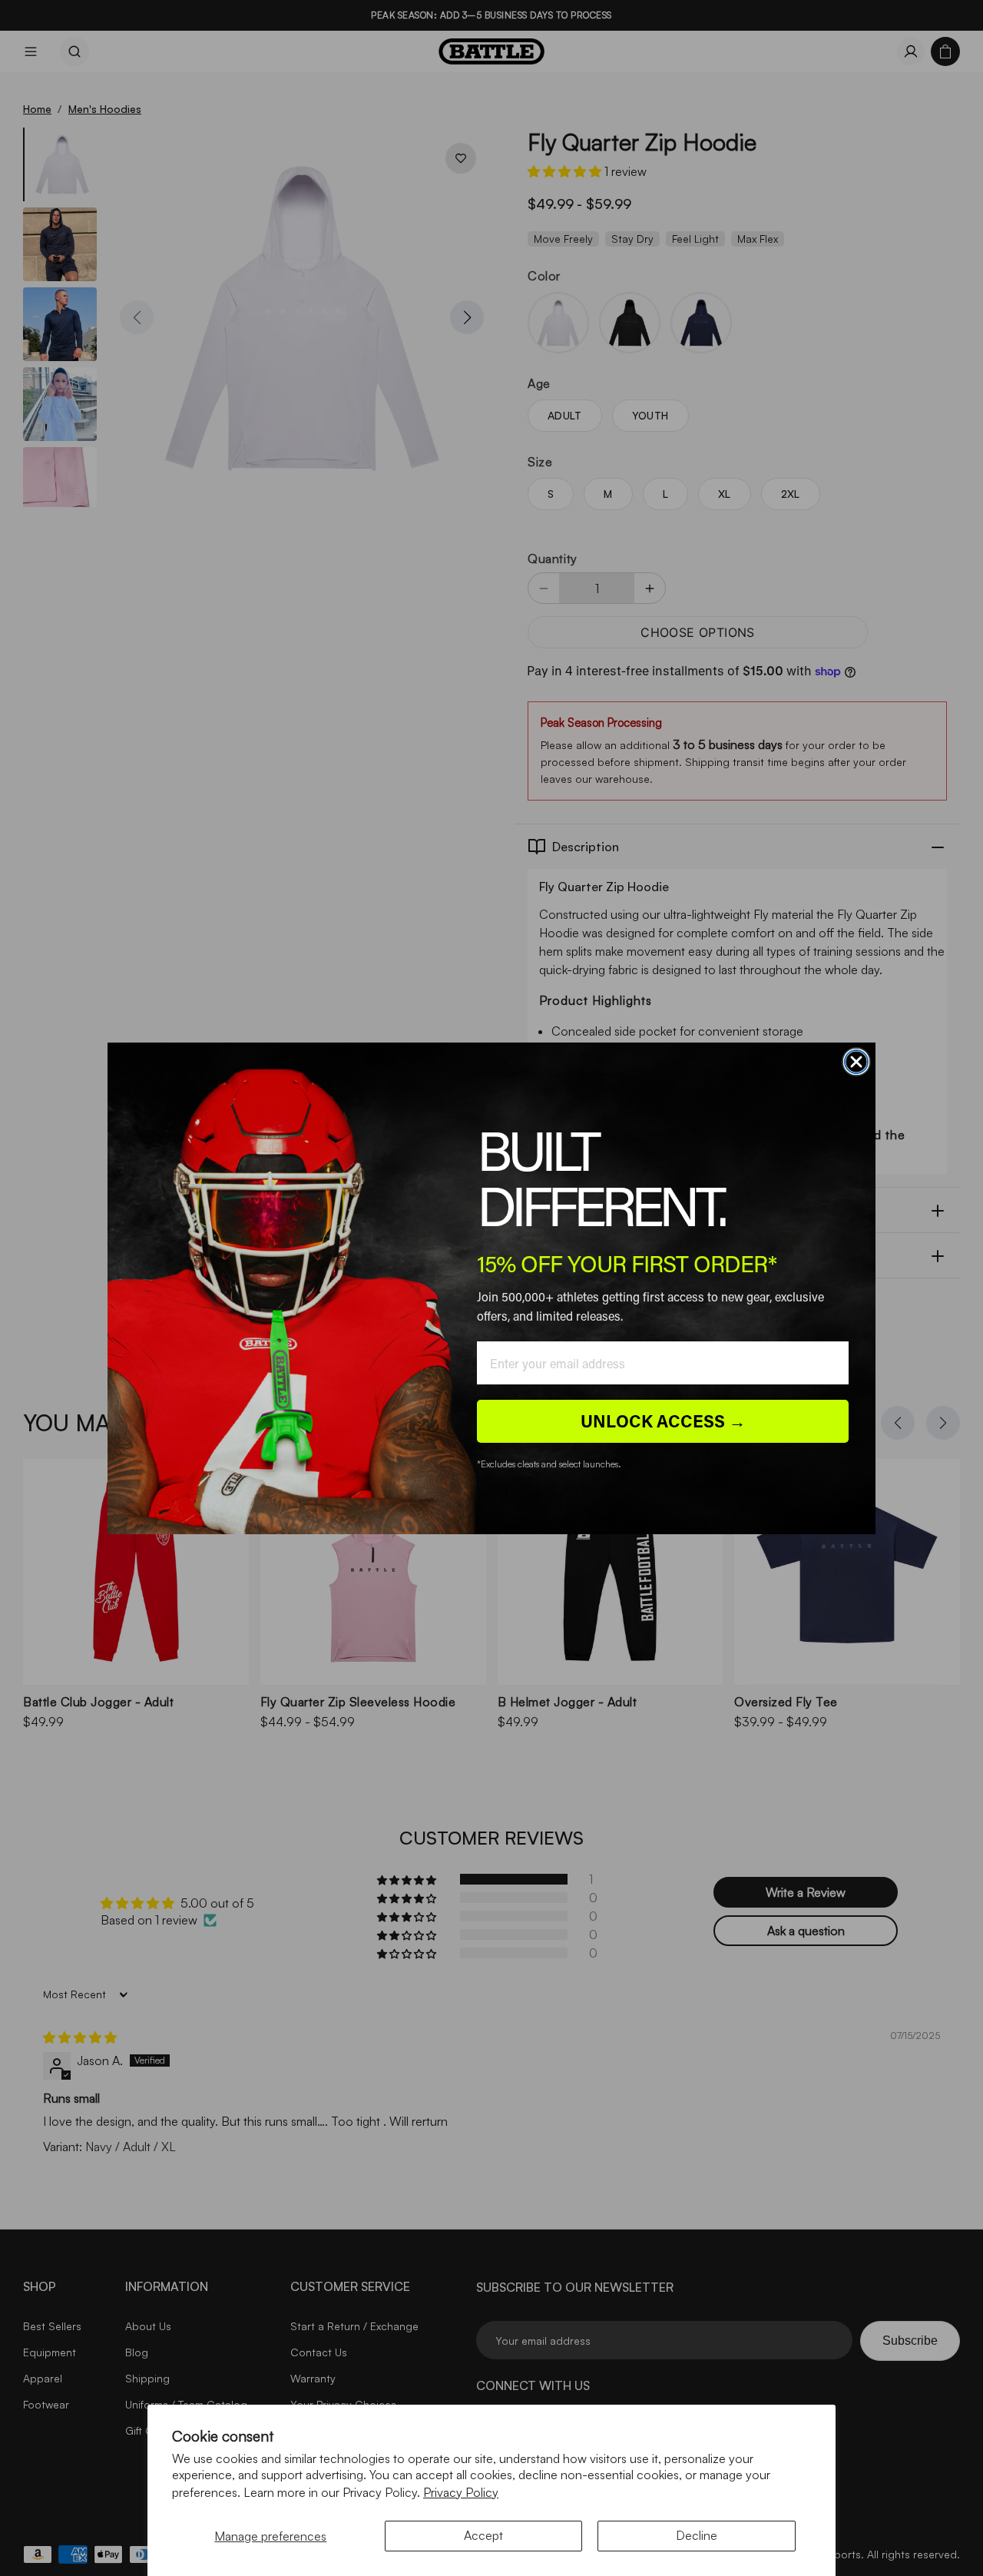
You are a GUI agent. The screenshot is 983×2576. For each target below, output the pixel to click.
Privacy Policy (461, 2492)
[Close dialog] (856, 1062)
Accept (483, 2535)
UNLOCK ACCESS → (663, 1421)
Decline (697, 2535)
